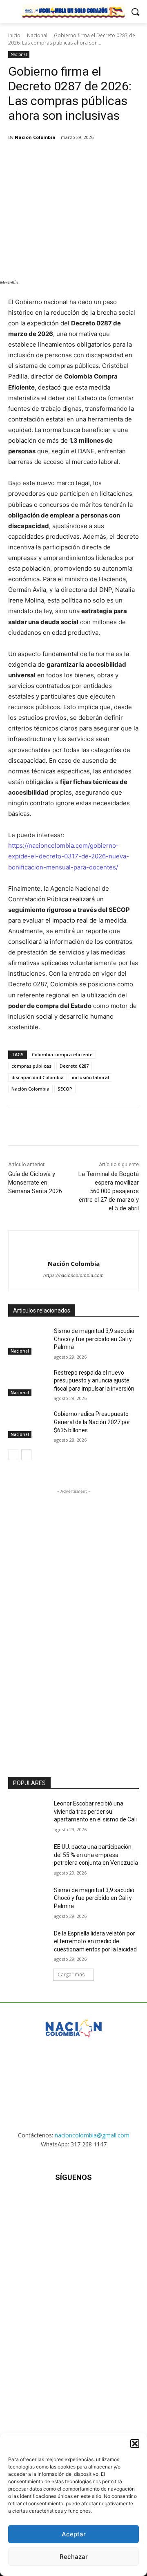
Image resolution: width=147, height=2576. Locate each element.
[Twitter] (61, 158)
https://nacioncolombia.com (73, 1275)
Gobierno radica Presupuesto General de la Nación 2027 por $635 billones (92, 1422)
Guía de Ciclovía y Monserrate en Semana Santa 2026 (35, 1183)
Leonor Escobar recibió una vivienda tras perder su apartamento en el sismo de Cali (95, 1811)
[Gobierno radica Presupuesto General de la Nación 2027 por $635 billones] (28, 1424)
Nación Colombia (35, 137)
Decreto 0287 (74, 1066)
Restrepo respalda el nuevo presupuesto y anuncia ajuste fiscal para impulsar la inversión (94, 1381)
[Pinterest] (80, 158)
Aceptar (74, 2534)
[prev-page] (13, 1455)
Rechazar (74, 2557)
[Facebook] (42, 158)
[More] (118, 158)
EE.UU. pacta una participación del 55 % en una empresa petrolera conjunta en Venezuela (96, 1855)
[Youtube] (114, 2202)
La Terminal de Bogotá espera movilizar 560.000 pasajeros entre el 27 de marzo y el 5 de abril (109, 1191)
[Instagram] (53, 2202)
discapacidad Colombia (38, 1077)
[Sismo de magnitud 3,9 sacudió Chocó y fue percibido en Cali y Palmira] (28, 1341)
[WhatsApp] (98, 158)
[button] (135, 2444)
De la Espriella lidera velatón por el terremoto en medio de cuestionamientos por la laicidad (95, 1941)
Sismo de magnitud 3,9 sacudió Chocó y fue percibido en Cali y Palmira (94, 1339)
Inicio (14, 35)
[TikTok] (73, 2202)
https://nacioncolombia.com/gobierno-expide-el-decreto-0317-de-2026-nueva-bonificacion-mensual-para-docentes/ (69, 856)
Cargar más (71, 1975)
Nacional (37, 35)
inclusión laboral (90, 1077)
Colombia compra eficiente (62, 1054)
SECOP (65, 1089)
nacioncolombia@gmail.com (92, 2135)
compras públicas (31, 1066)
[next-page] (26, 1455)
